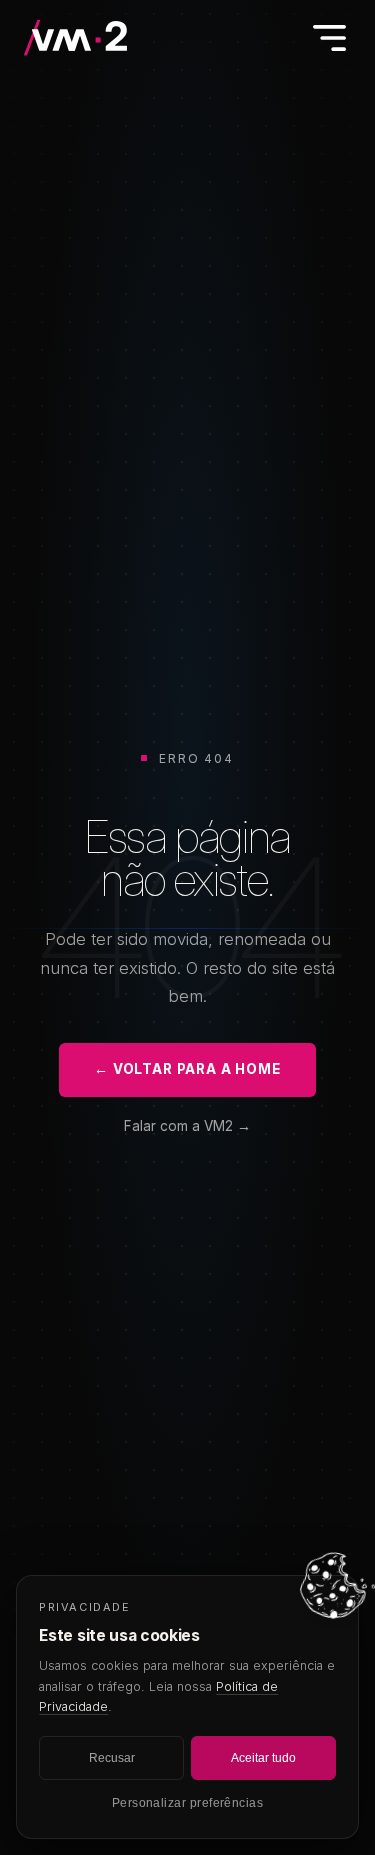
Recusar (112, 1758)
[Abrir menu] (329, 38)
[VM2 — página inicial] (77, 37)
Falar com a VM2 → (187, 1126)
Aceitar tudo (263, 1758)
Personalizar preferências (188, 1803)
